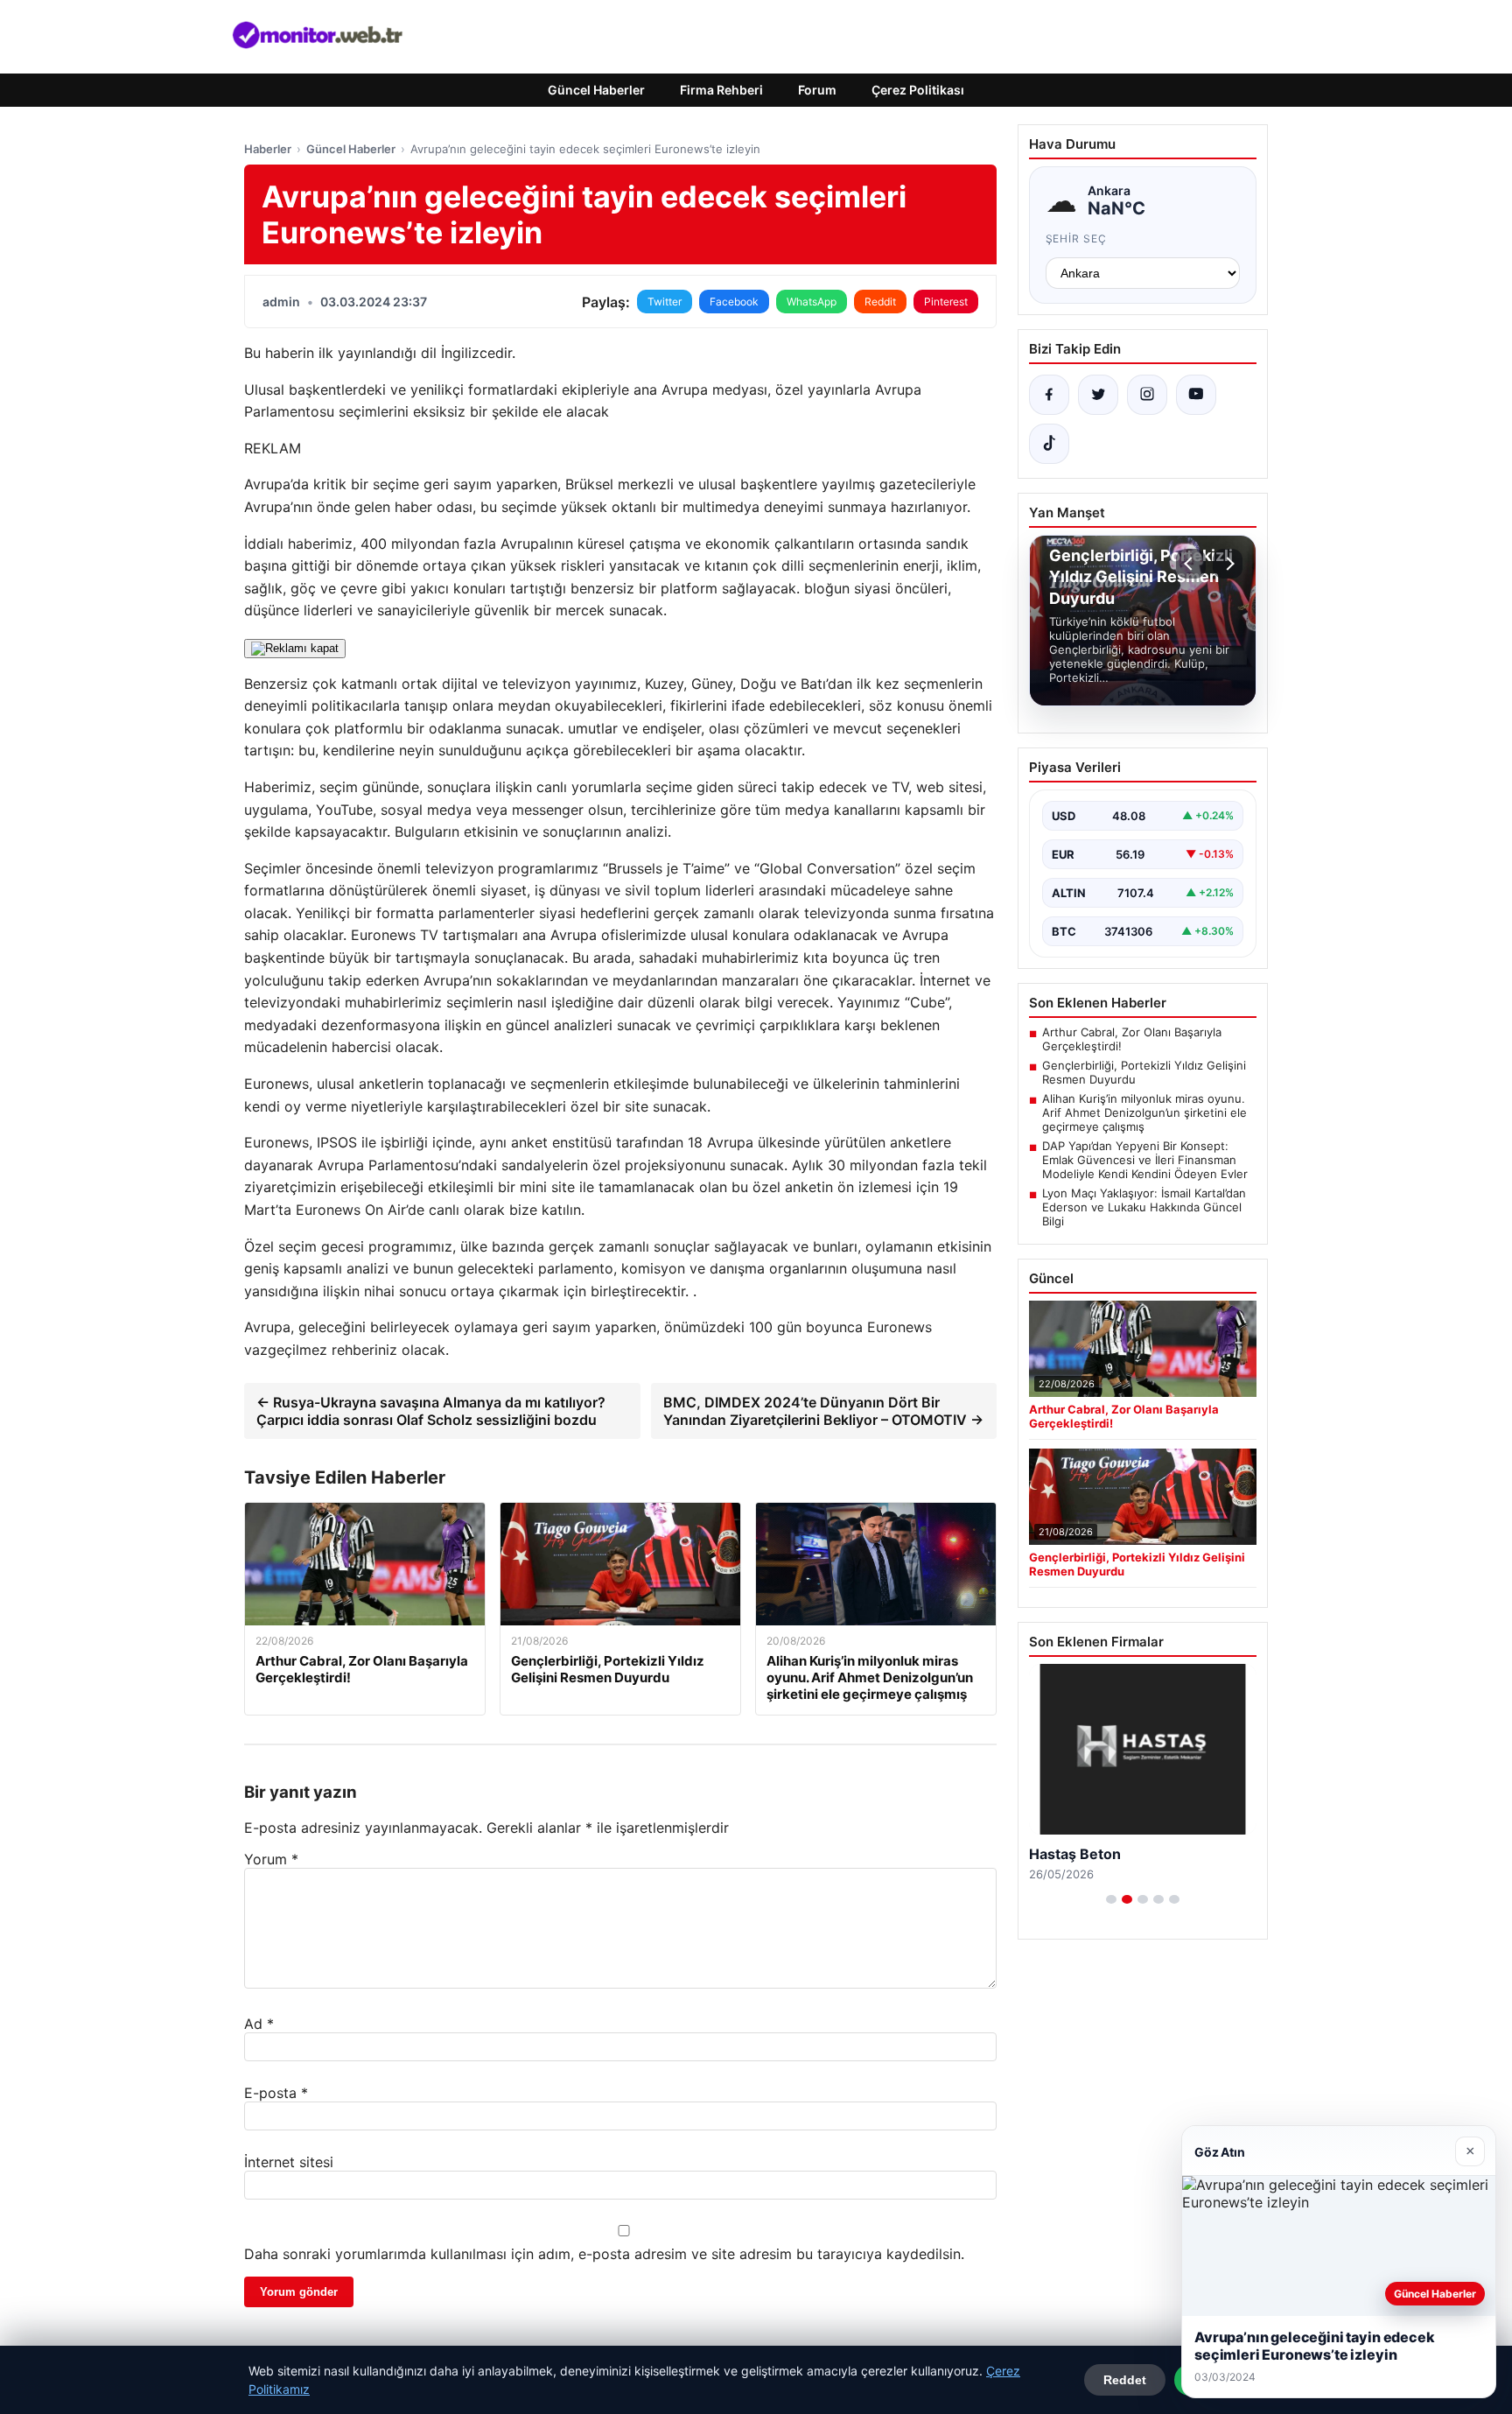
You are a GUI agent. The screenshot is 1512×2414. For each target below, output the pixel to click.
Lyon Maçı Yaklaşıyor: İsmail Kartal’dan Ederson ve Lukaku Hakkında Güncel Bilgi (1144, 1207)
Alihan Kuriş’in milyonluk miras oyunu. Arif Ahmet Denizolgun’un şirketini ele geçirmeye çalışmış (1144, 1112)
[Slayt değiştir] (1111, 1899)
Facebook (734, 302)
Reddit (880, 302)
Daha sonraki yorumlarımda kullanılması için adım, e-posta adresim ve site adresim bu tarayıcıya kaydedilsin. (604, 2254)
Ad (259, 2024)
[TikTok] (1049, 444)
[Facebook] (1049, 395)
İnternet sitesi (289, 2162)
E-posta (276, 2093)
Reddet (1125, 2380)
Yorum (271, 1859)
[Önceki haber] (1191, 564)
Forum (817, 90)
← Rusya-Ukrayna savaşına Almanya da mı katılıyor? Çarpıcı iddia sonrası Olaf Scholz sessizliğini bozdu (431, 1411)
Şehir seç (1077, 239)
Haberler (268, 149)
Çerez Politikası (918, 90)
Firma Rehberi (721, 90)
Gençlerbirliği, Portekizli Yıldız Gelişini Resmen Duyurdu (1144, 1072)
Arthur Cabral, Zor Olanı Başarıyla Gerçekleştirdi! (1132, 1039)
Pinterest (946, 302)
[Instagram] (1147, 395)
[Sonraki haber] (1228, 564)
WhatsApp (812, 302)
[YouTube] (1196, 395)
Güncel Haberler (596, 90)
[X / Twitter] (1098, 395)
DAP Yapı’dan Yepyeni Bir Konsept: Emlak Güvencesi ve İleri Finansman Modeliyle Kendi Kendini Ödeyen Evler (1145, 1160)
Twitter (665, 302)
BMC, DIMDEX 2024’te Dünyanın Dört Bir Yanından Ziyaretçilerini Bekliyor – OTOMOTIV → (823, 1411)
